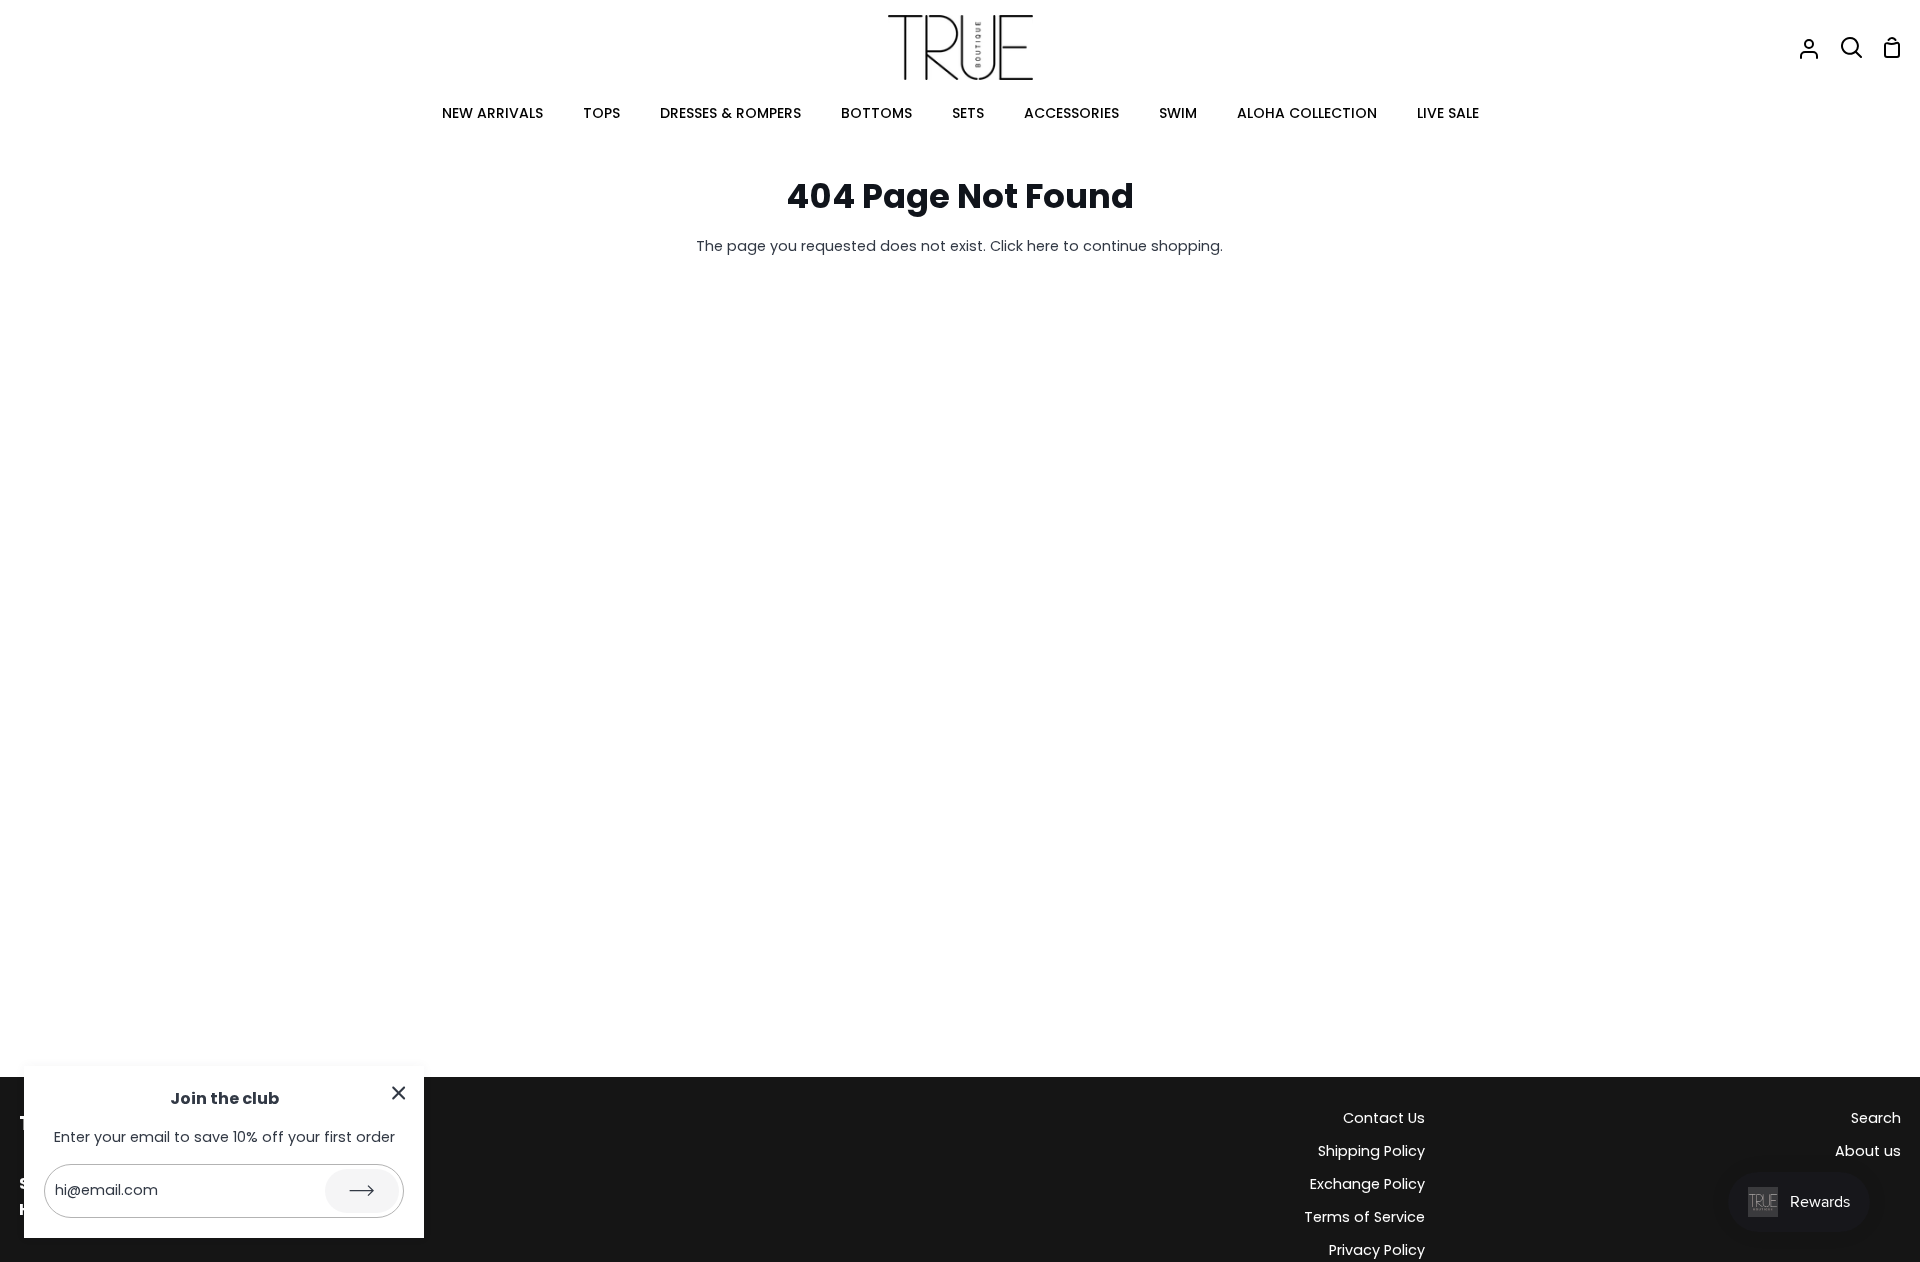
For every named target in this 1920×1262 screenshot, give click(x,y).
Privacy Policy (1377, 1250)
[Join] (362, 1191)
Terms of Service (1364, 1217)
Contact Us (1384, 1118)
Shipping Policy (1371, 1151)
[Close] (399, 1092)
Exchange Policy (1367, 1184)
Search (1876, 1118)
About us (1868, 1151)
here (1043, 246)
